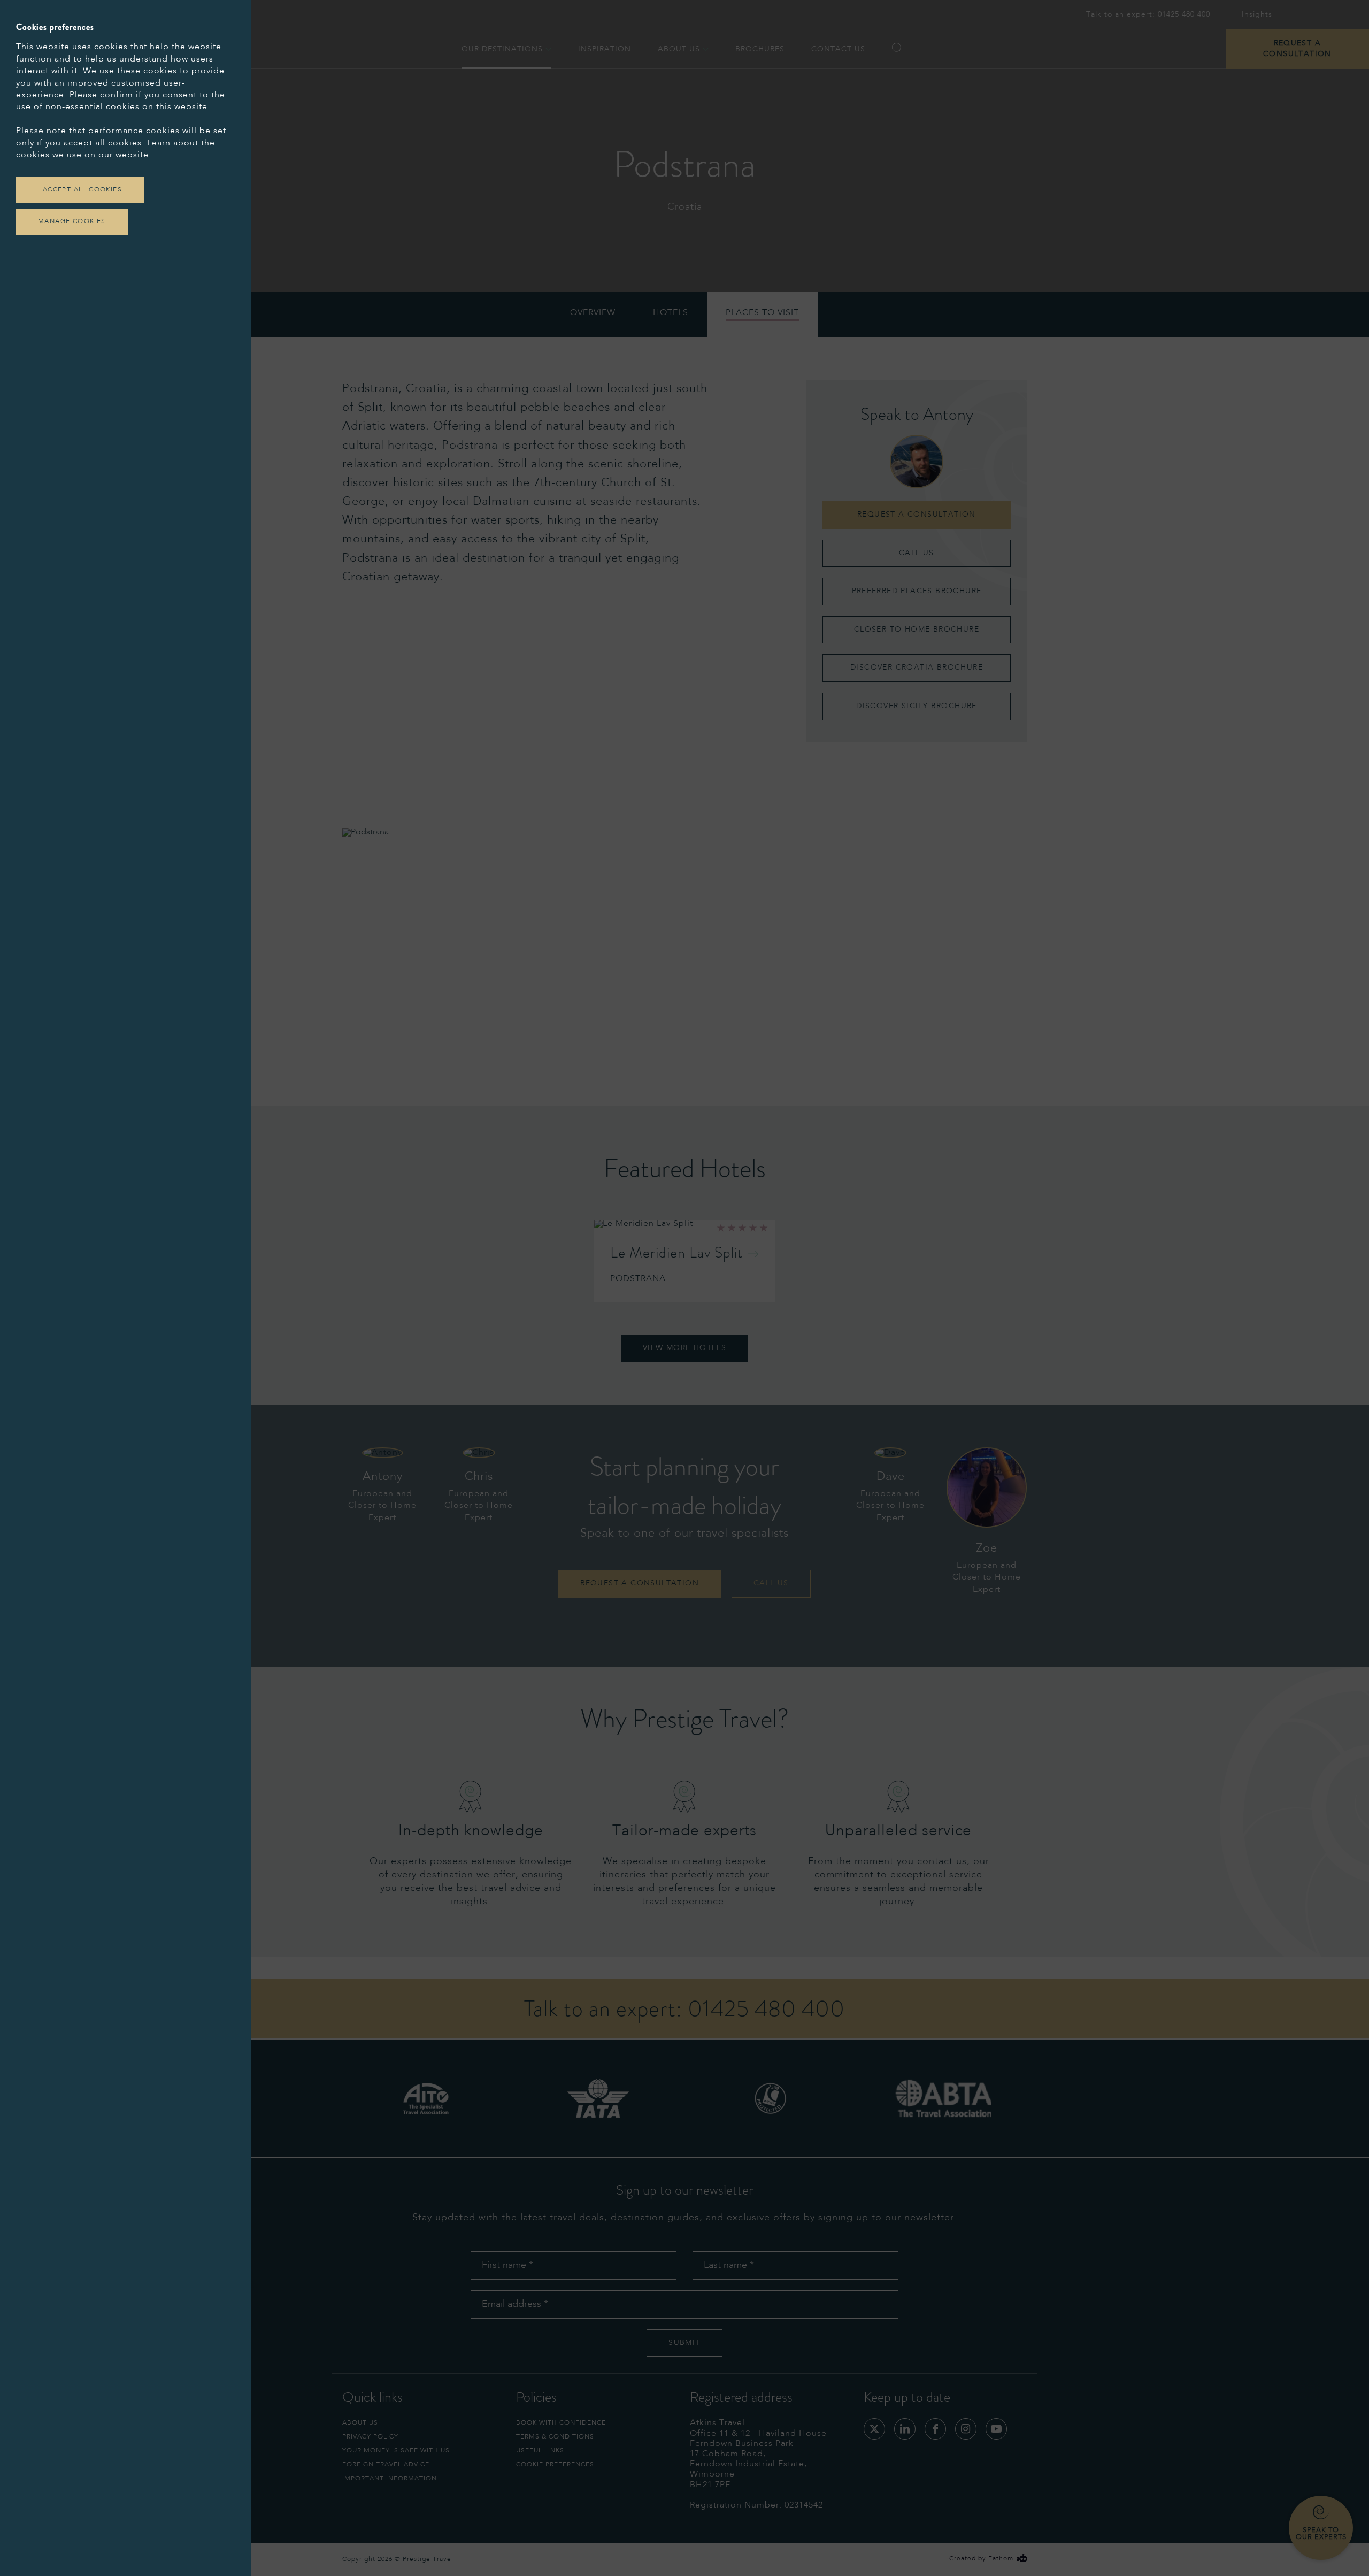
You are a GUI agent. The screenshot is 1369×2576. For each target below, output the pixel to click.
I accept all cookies (80, 190)
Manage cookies (72, 221)
